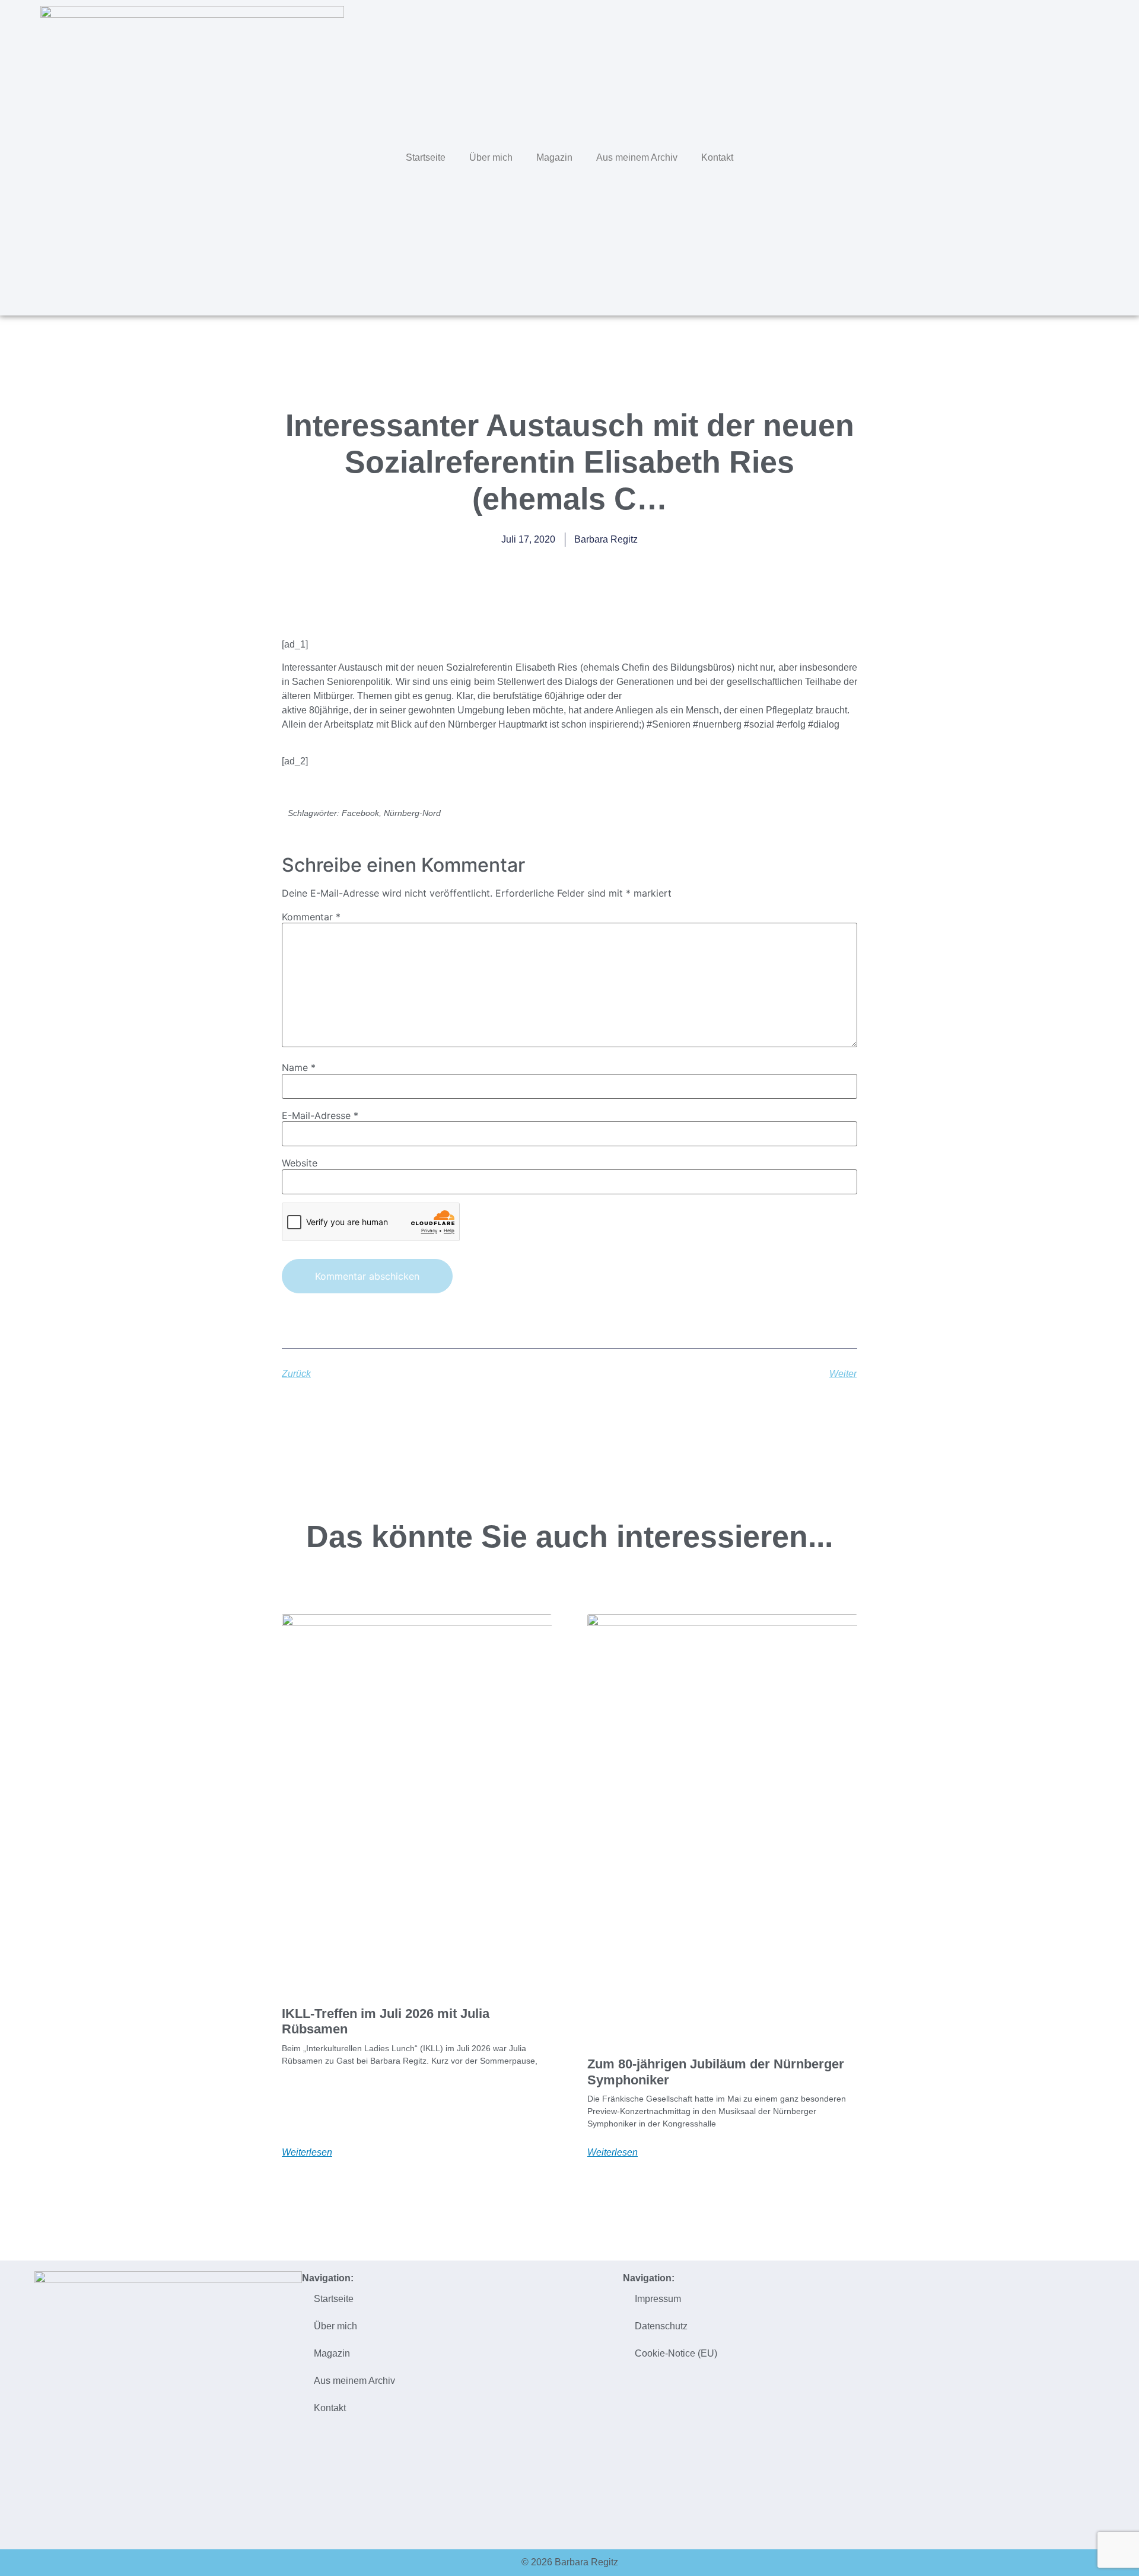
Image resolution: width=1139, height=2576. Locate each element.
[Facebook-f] (1048, 156)
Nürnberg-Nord (412, 813)
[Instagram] (1073, 156)
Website (300, 1163)
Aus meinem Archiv (637, 157)
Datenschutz (661, 2326)
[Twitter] (1023, 156)
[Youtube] (1098, 156)
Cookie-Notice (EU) (676, 2353)
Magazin (554, 157)
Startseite (426, 157)
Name (299, 1067)
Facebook (360, 813)
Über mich (491, 157)
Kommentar (311, 917)
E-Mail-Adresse (320, 1115)
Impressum (658, 2299)
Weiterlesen (307, 2153)
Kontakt (717, 157)
